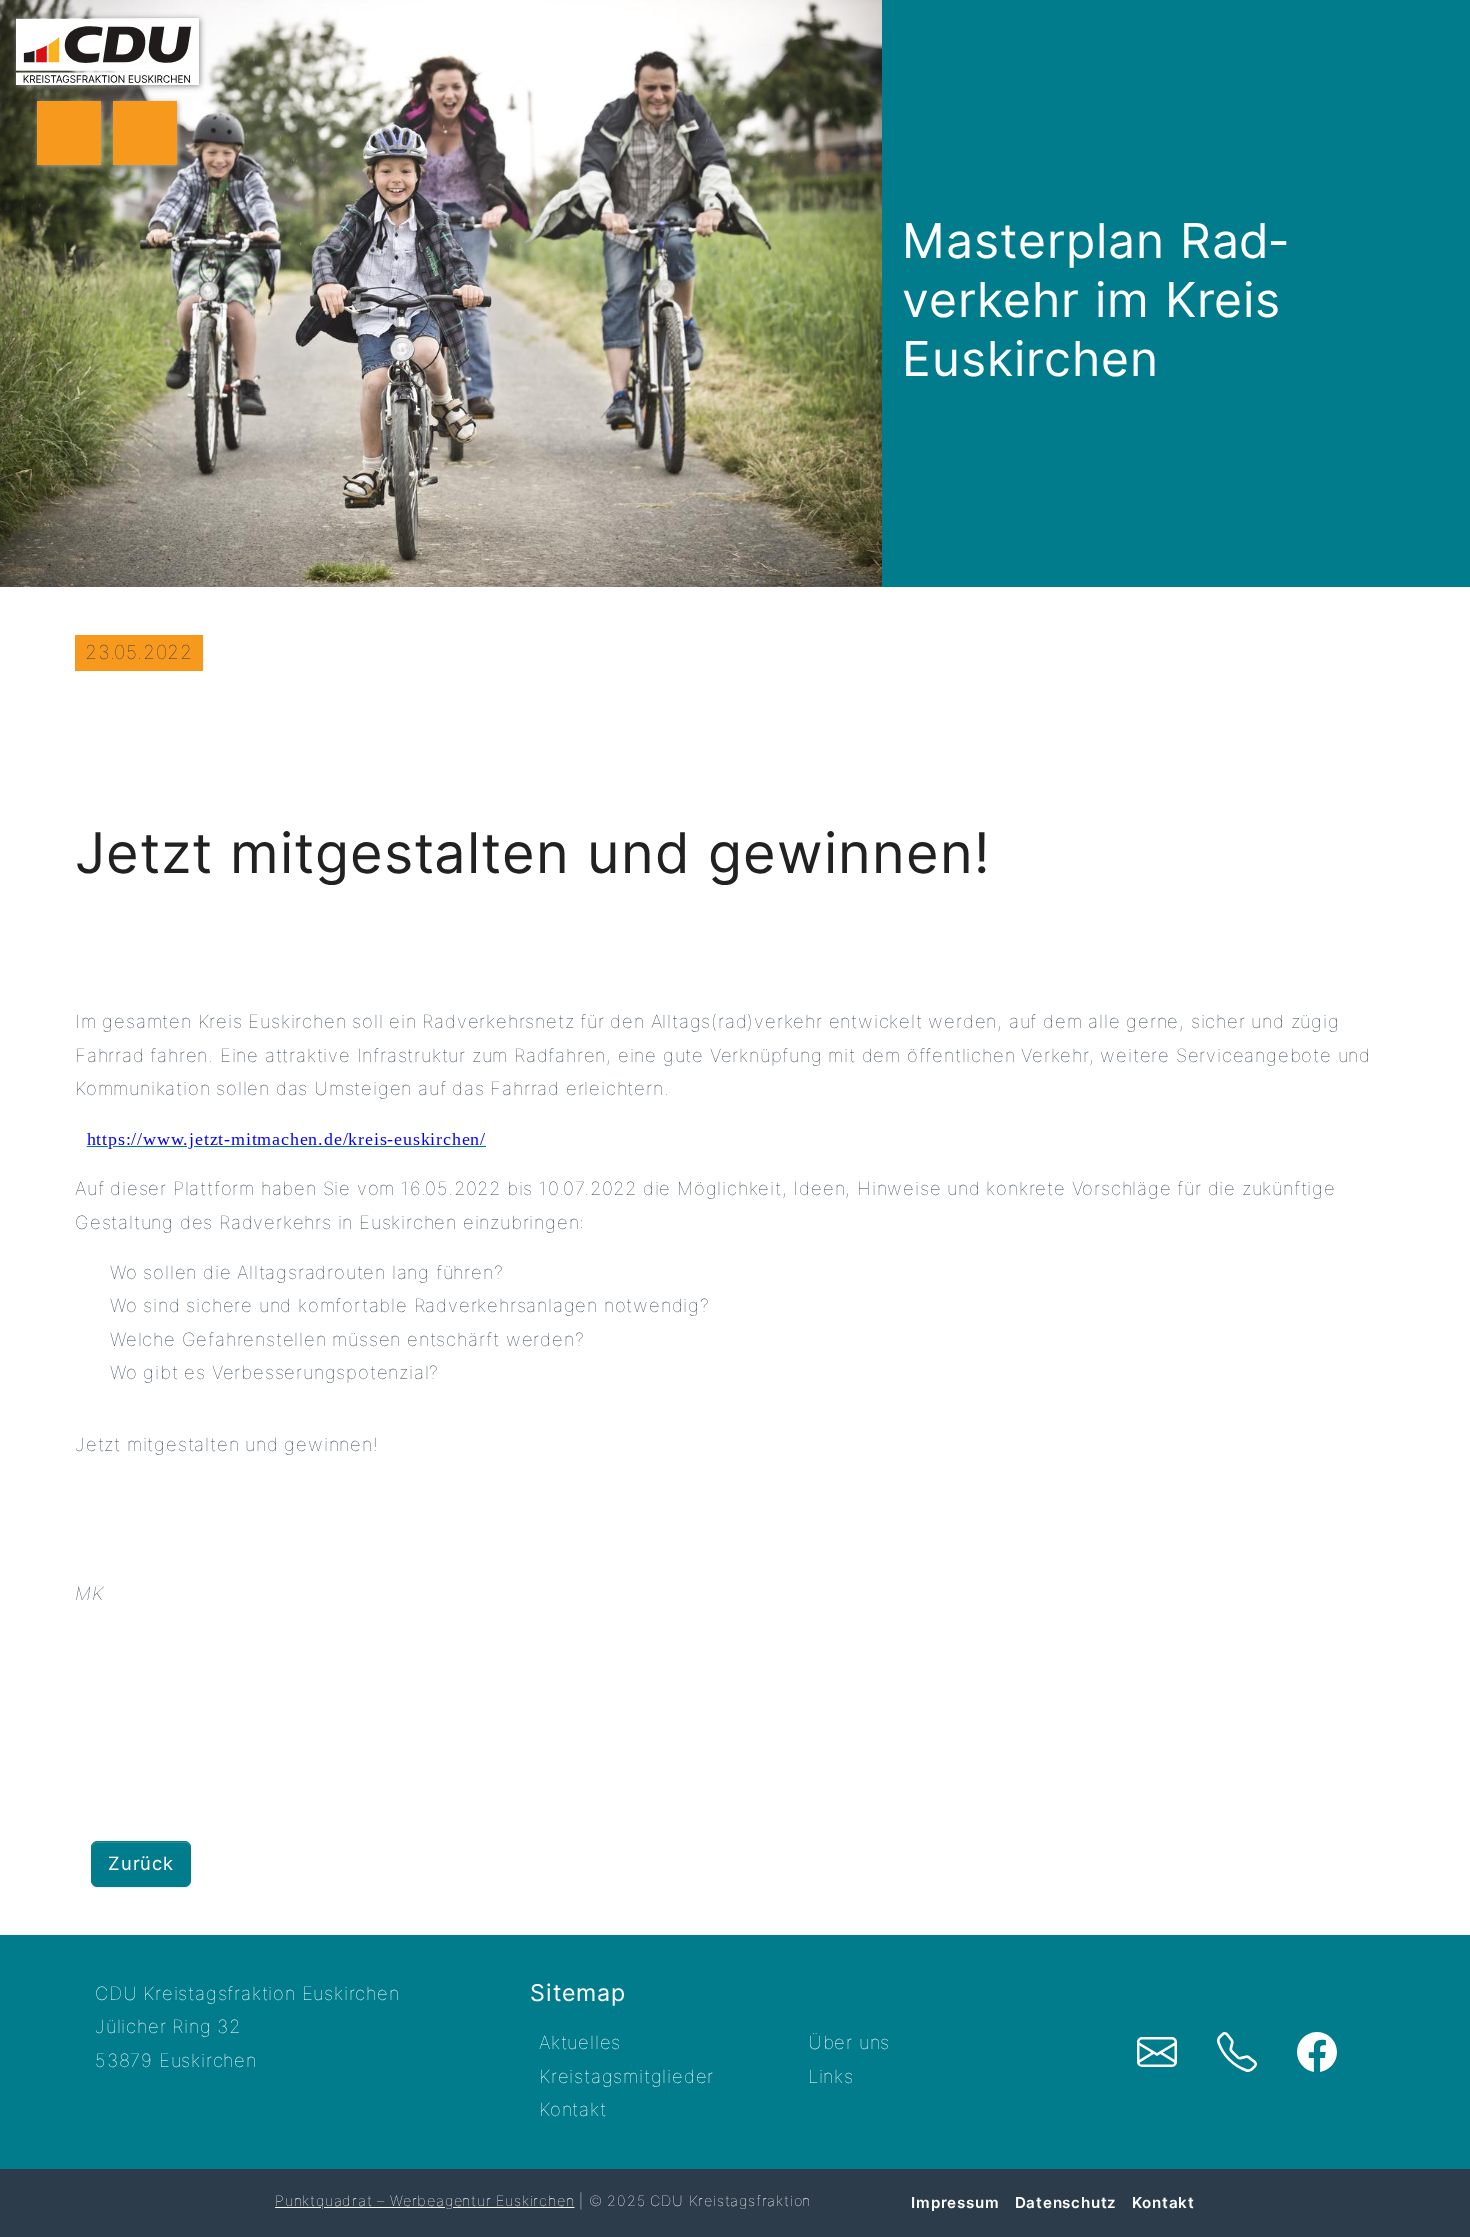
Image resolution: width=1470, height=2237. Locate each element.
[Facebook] (1317, 2052)
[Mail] (1157, 2052)
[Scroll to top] (1427, 2192)
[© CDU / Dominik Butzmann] (441, 293)
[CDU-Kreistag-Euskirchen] (107, 51)
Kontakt (573, 2109)
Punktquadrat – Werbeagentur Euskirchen (424, 2200)
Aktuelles (580, 2042)
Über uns (849, 2042)
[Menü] (69, 133)
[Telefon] (1237, 2052)
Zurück (141, 1863)
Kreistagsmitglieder (626, 2076)
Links (831, 2076)
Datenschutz (1066, 2202)
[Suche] (145, 133)
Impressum (955, 2202)
